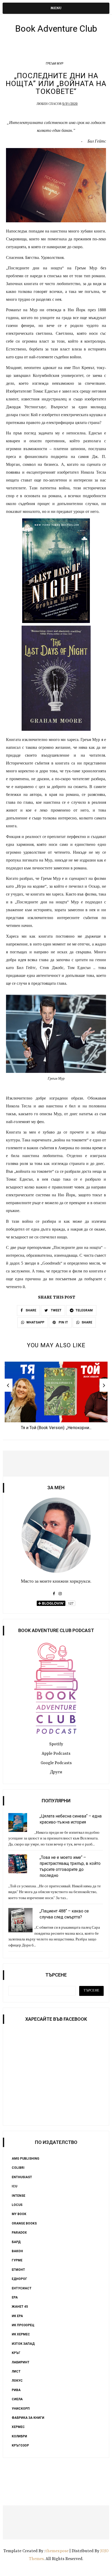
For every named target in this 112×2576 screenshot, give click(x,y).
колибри (19, 2436)
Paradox (19, 2233)
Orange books (24, 2223)
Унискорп (21, 2409)
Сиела (17, 2399)
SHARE (30, 1310)
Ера (15, 2297)
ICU (14, 2186)
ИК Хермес (21, 2334)
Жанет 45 (20, 2307)
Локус (17, 2381)
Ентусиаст (22, 2288)
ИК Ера (17, 2316)
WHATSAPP (35, 1322)
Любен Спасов (49, 104)
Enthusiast (22, 2177)
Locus (17, 2205)
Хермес (18, 2427)
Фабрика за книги (28, 2418)
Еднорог (19, 2279)
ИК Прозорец (23, 2325)
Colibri (18, 2168)
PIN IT (63, 1322)
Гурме (17, 2260)
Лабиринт (21, 2362)
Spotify (56, 1744)
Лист (16, 2371)
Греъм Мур (55, 64)
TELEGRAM (84, 1310)
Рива (16, 2390)
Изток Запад (23, 2344)
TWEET (56, 1310)
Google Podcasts (56, 1763)
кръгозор (20, 2445)
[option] (56, 1397)
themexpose (57, 2551)
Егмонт (18, 2270)
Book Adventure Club (56, 29)
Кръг (16, 2353)
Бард (16, 2242)
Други (56, 1772)
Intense (18, 2196)
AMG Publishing (26, 2159)
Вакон (17, 2251)
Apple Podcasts (56, 1754)
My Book (19, 2214)
